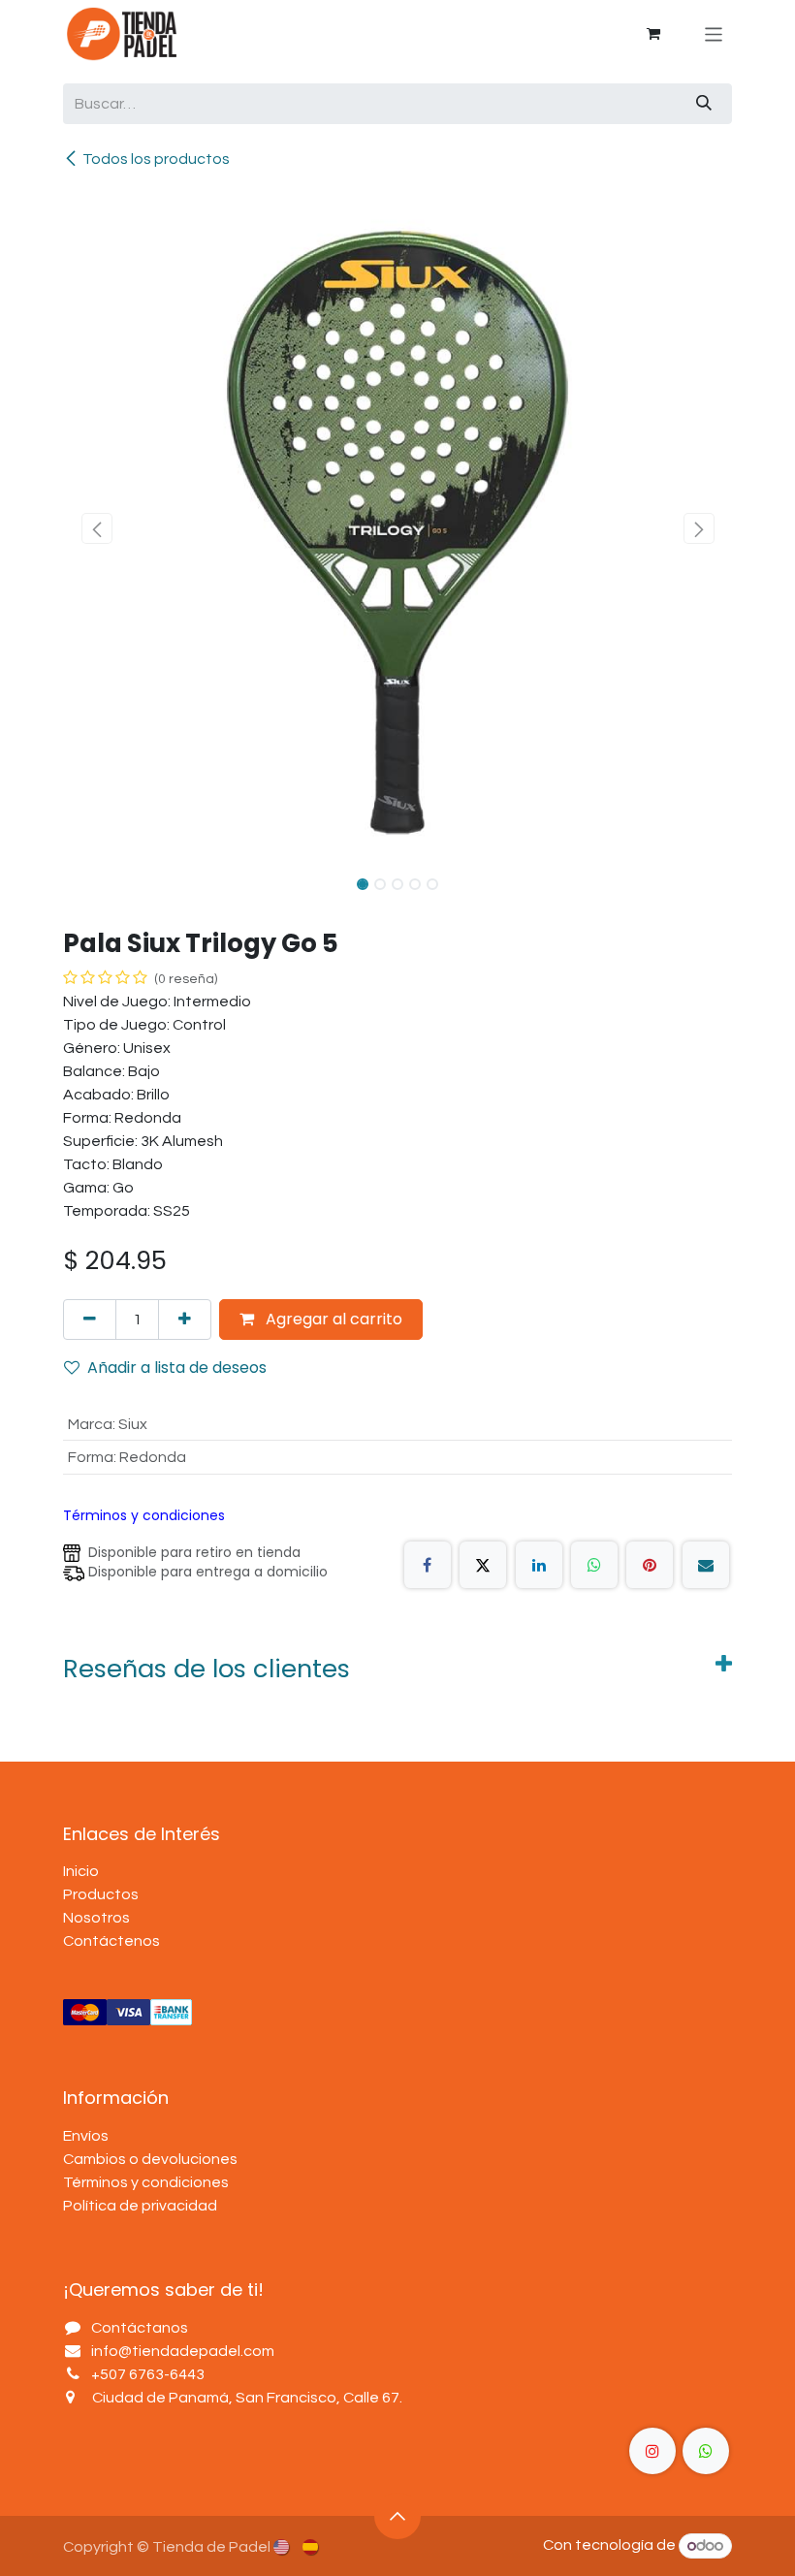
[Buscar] (704, 104)
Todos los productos (156, 159)
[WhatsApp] (594, 1565)
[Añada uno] (185, 1320)
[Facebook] (428, 1565)
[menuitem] (283, 2546)
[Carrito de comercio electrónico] (653, 34)
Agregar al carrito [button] (332, 1319)
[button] (96, 528)
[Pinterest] (650, 1565)
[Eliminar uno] (90, 1320)
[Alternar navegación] (714, 33)
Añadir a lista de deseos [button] (177, 1368)
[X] (483, 1565)
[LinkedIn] (539, 1565)
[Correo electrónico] (706, 1565)
